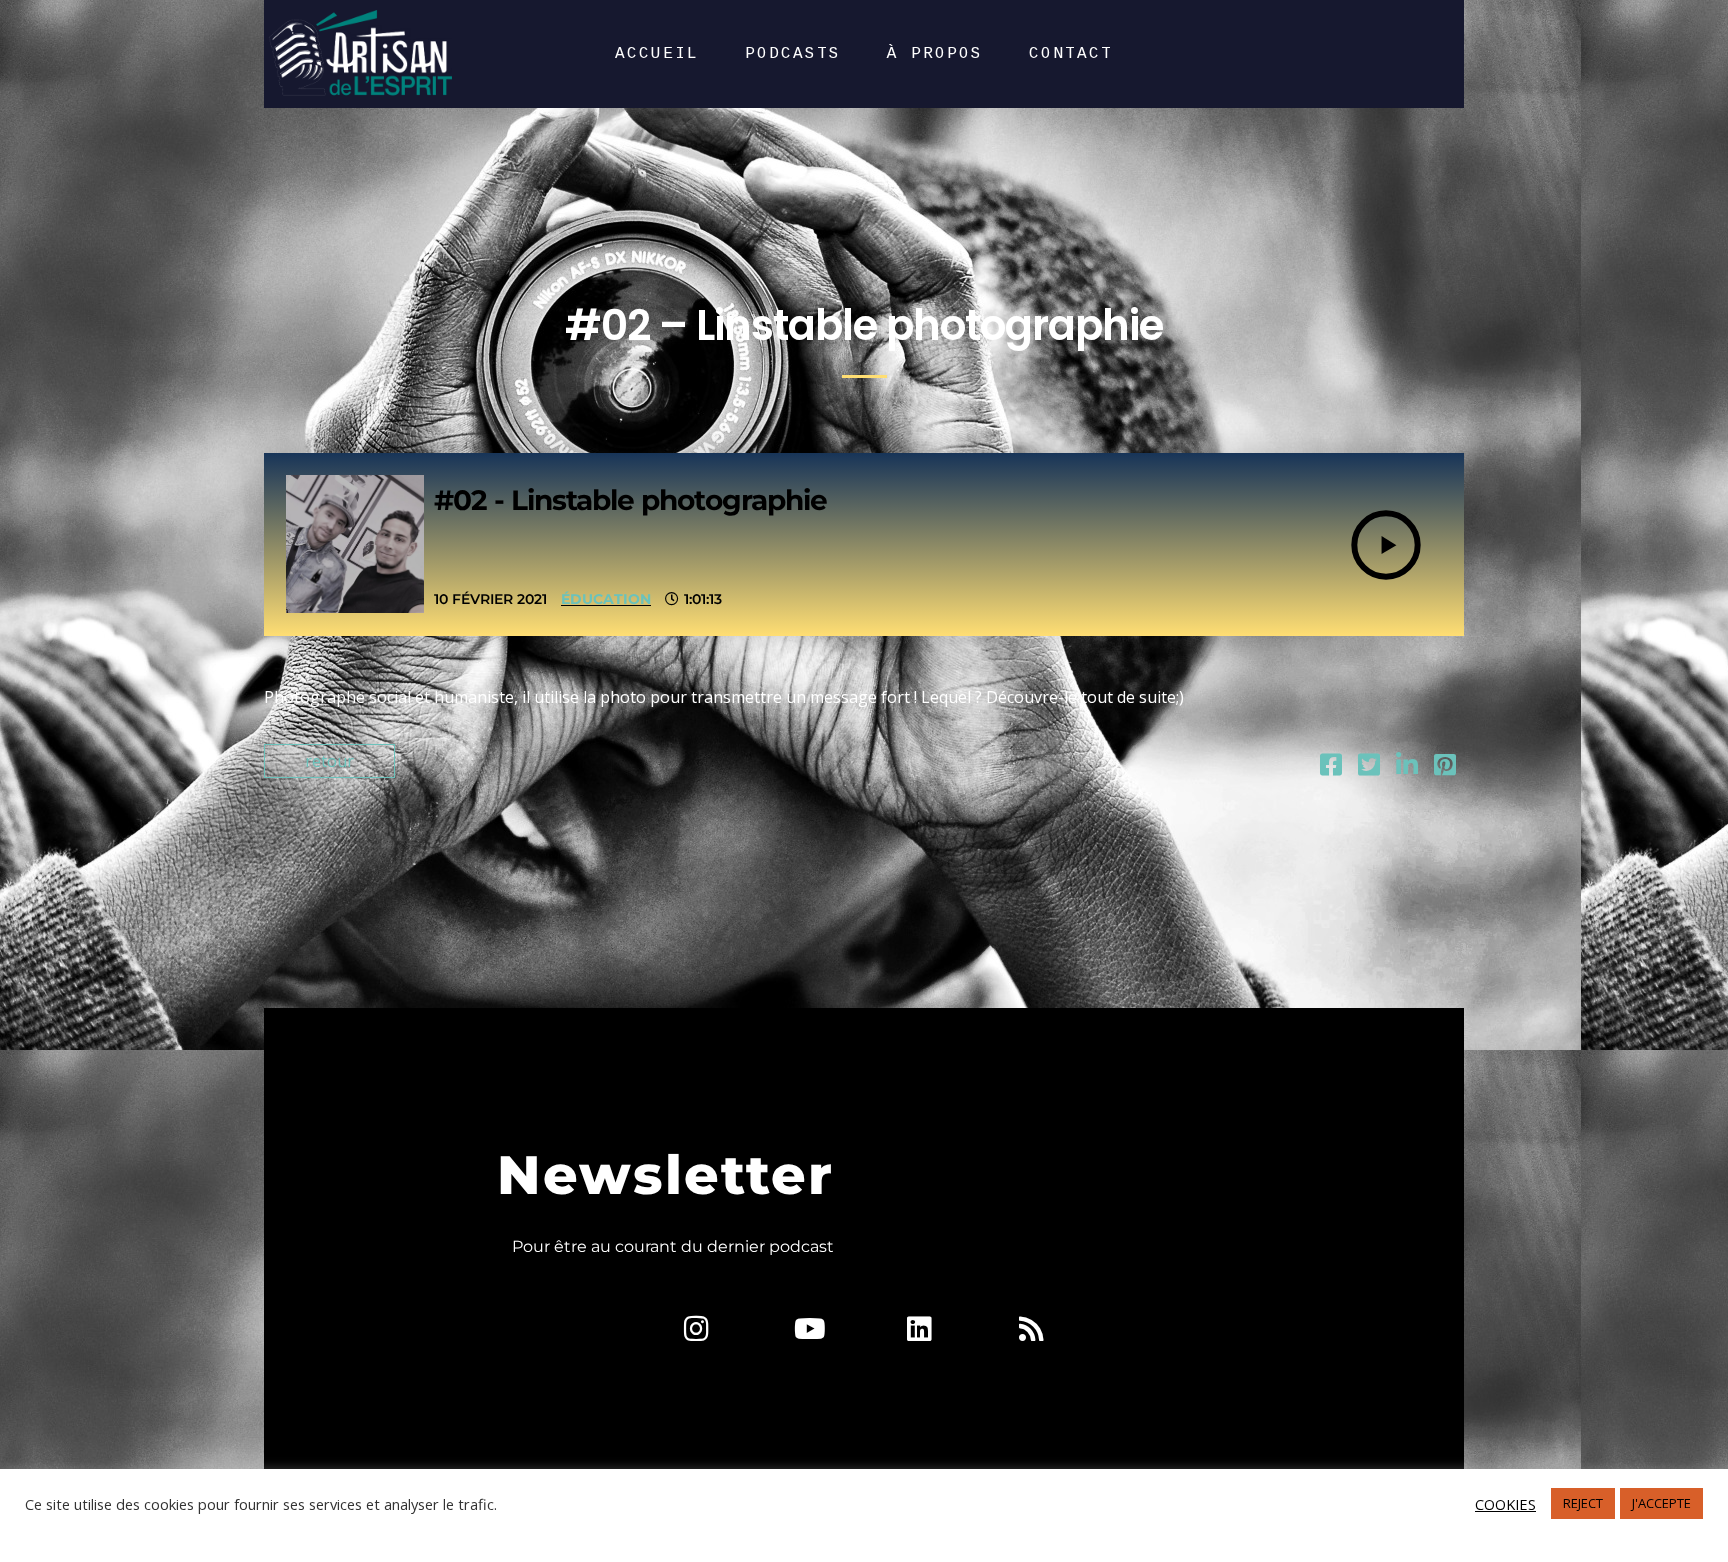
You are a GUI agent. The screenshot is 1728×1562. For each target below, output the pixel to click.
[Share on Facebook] (1331, 768)
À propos (935, 54)
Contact (1071, 54)
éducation (606, 599)
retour (329, 761)
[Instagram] (697, 1329)
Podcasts (793, 54)
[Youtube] (808, 1329)
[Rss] (1031, 1329)
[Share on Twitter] (1369, 768)
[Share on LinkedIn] (1407, 768)
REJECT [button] (1583, 1503)
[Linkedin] (920, 1329)
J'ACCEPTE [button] (1661, 1503)
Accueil (657, 54)
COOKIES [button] (1505, 1504)
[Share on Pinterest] (1445, 768)
